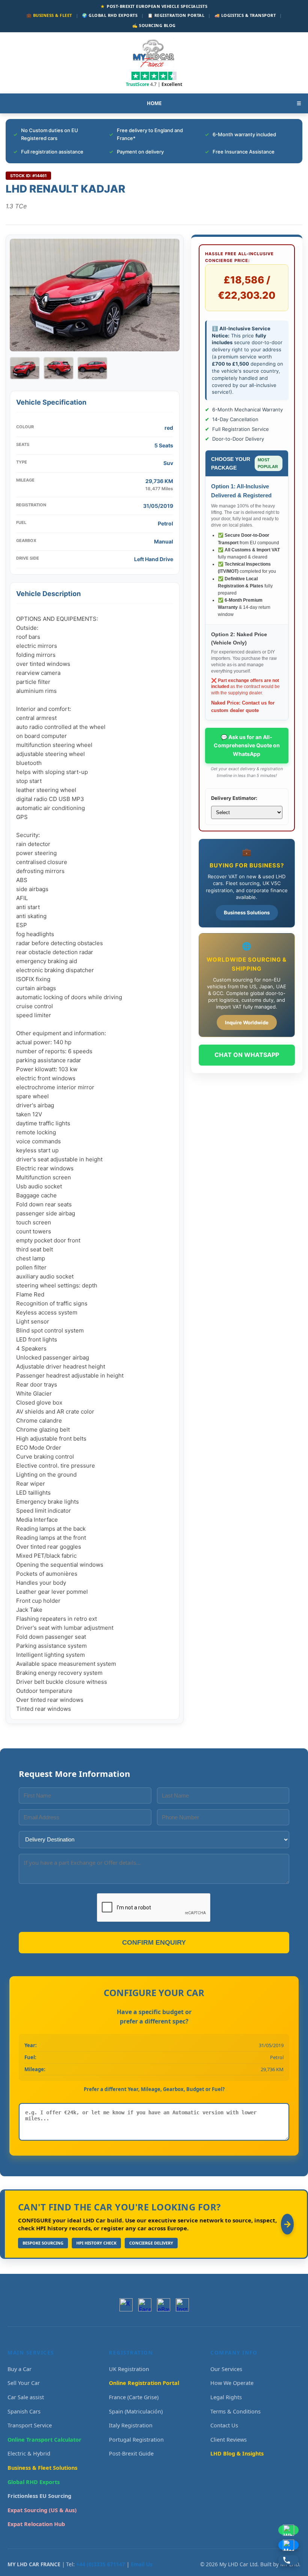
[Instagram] (182, 2305)
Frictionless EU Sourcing (39, 2496)
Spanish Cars (24, 2411)
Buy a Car (20, 2369)
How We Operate (232, 2383)
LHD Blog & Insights (237, 2453)
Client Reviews (229, 2440)
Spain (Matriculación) (136, 2411)
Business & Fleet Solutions (42, 2468)
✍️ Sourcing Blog (154, 25)
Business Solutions (247, 912)
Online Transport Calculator (45, 2440)
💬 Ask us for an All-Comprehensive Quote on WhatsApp (247, 745)
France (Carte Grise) (134, 2397)
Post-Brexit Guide (131, 2453)
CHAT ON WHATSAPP (247, 1055)
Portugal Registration (136, 2440)
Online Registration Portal (144, 2383)
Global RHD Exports (34, 2482)
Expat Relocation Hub (36, 2524)
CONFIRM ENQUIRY (154, 1942)
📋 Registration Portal (176, 15)
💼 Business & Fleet (49, 15)
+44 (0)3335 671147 (101, 2564)
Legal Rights (226, 2397)
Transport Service (30, 2425)
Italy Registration (131, 2425)
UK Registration (129, 2369)
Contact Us (224, 2425)
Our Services (226, 2369)
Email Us (142, 2564)
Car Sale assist (26, 2397)
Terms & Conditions (236, 2411)
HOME (154, 103)
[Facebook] (145, 2305)
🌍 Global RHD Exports (110, 15)
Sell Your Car (24, 2383)
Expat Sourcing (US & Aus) (42, 2510)
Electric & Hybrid (29, 2453)
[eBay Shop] (164, 2305)
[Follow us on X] (126, 2305)
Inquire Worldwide (247, 1022)
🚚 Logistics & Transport (245, 15)
